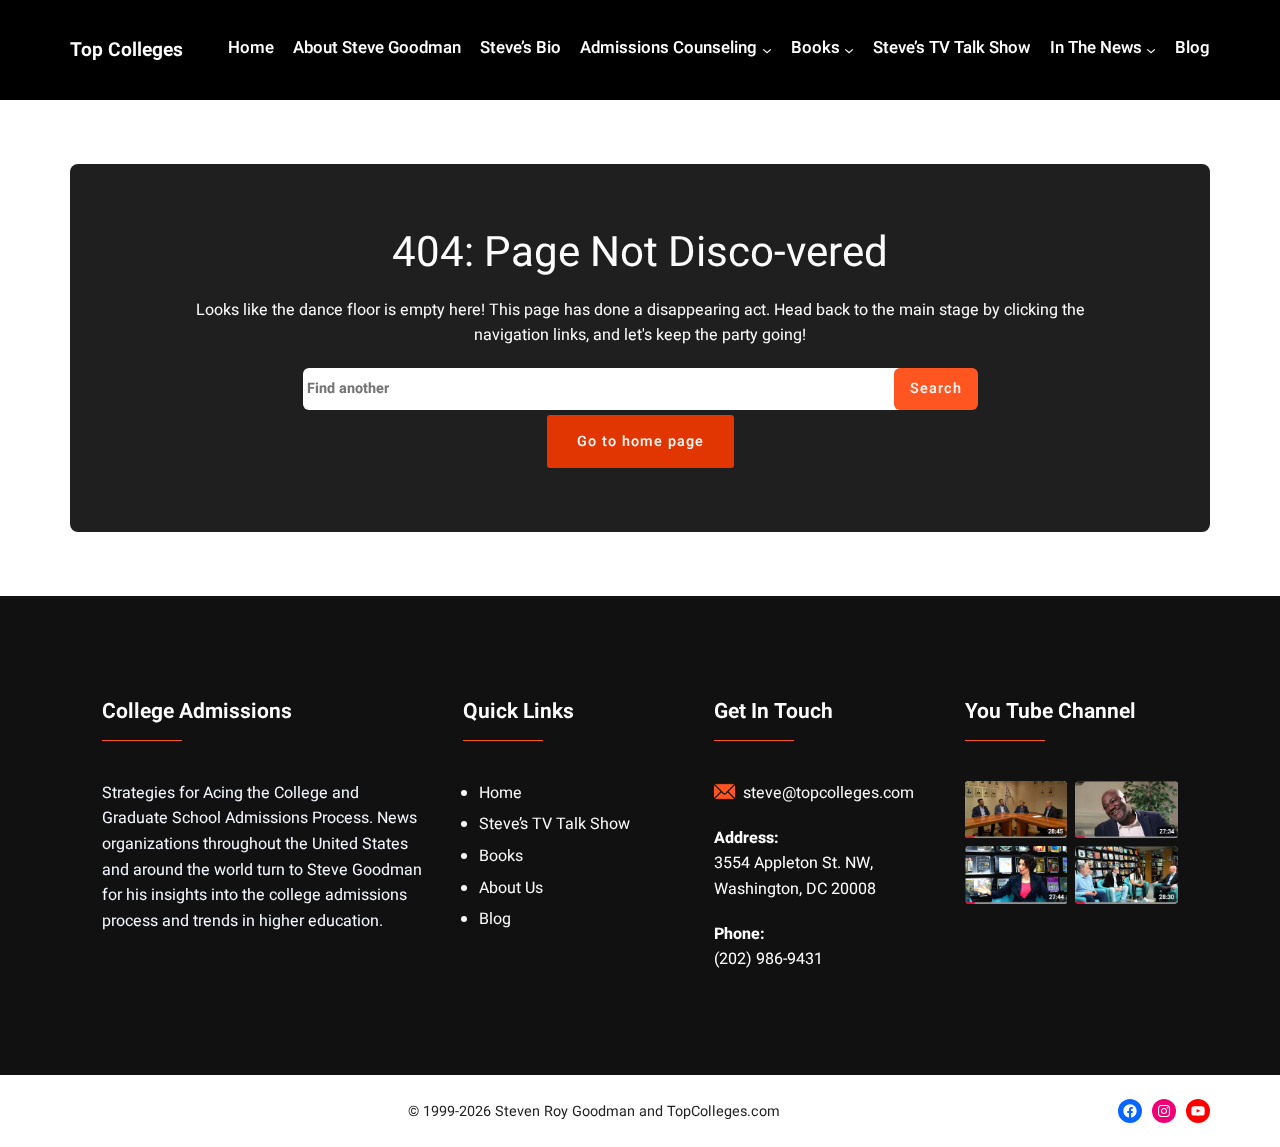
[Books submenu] (849, 50)
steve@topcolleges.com (828, 793)
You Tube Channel (1050, 711)
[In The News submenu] (1151, 50)
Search (936, 388)
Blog (495, 919)
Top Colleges (126, 50)
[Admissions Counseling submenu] (767, 50)
